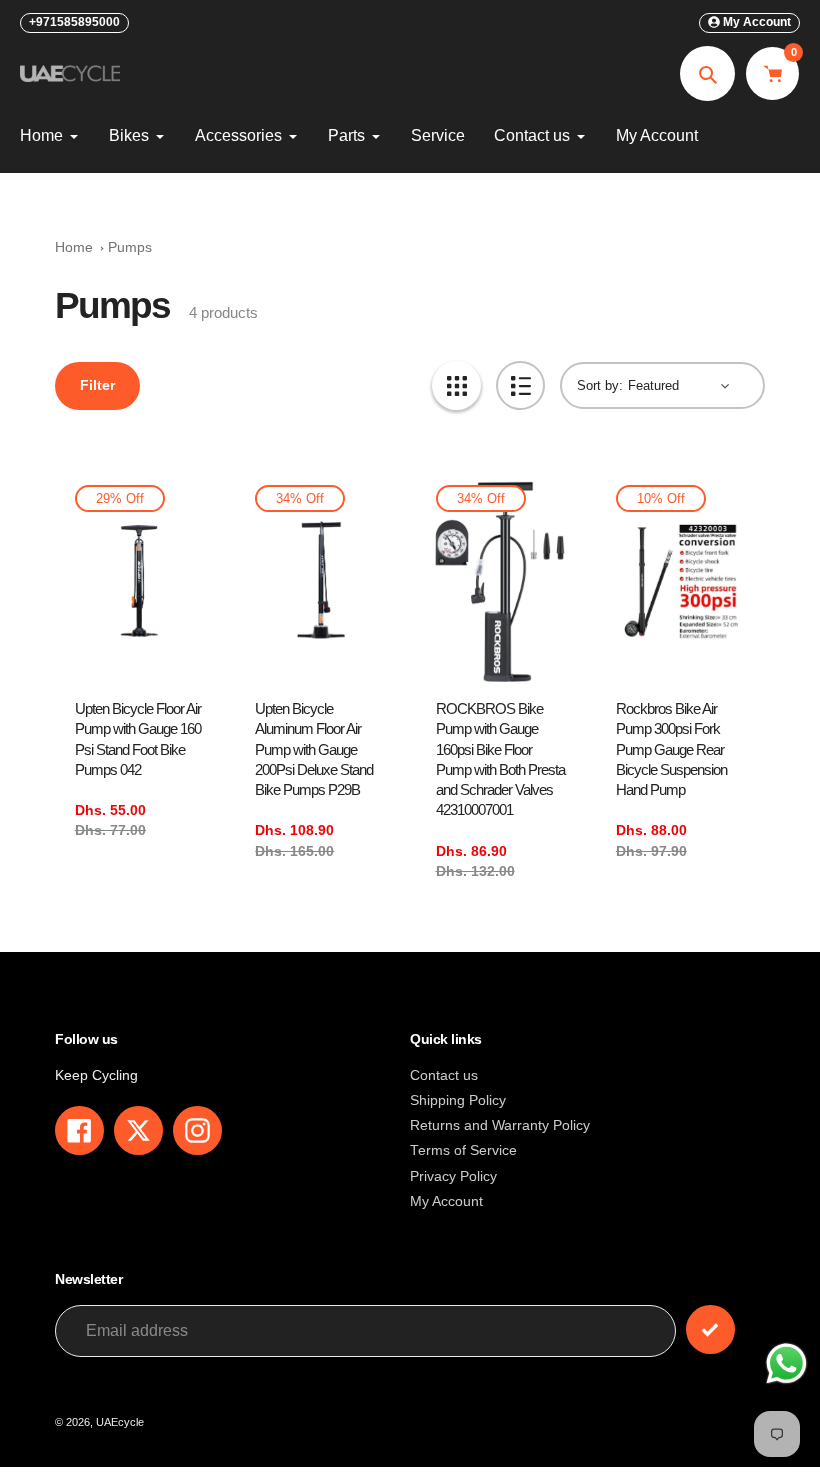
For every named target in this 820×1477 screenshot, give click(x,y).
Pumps (130, 247)
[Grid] (456, 385)
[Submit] (710, 1329)
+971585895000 (74, 22)
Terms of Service (463, 1150)
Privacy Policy (453, 1176)
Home (74, 247)
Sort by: (600, 385)
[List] (520, 385)
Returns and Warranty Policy (500, 1125)
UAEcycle (120, 1422)
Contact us (444, 1075)
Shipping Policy (458, 1100)
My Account (446, 1201)
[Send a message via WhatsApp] (786, 1363)
